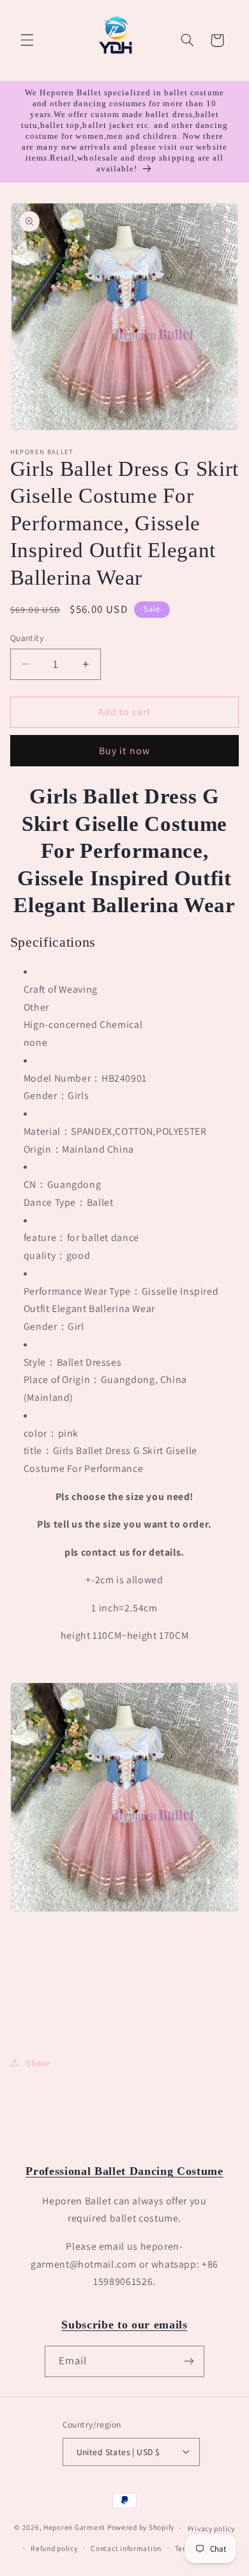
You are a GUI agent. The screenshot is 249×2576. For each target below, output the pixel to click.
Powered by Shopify (141, 2528)
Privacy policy (211, 2528)
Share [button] (38, 2063)
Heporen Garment (74, 2528)
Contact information (126, 2548)
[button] (27, 40)
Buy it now (124, 751)
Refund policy (54, 2548)
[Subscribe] (189, 2361)
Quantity (27, 638)
